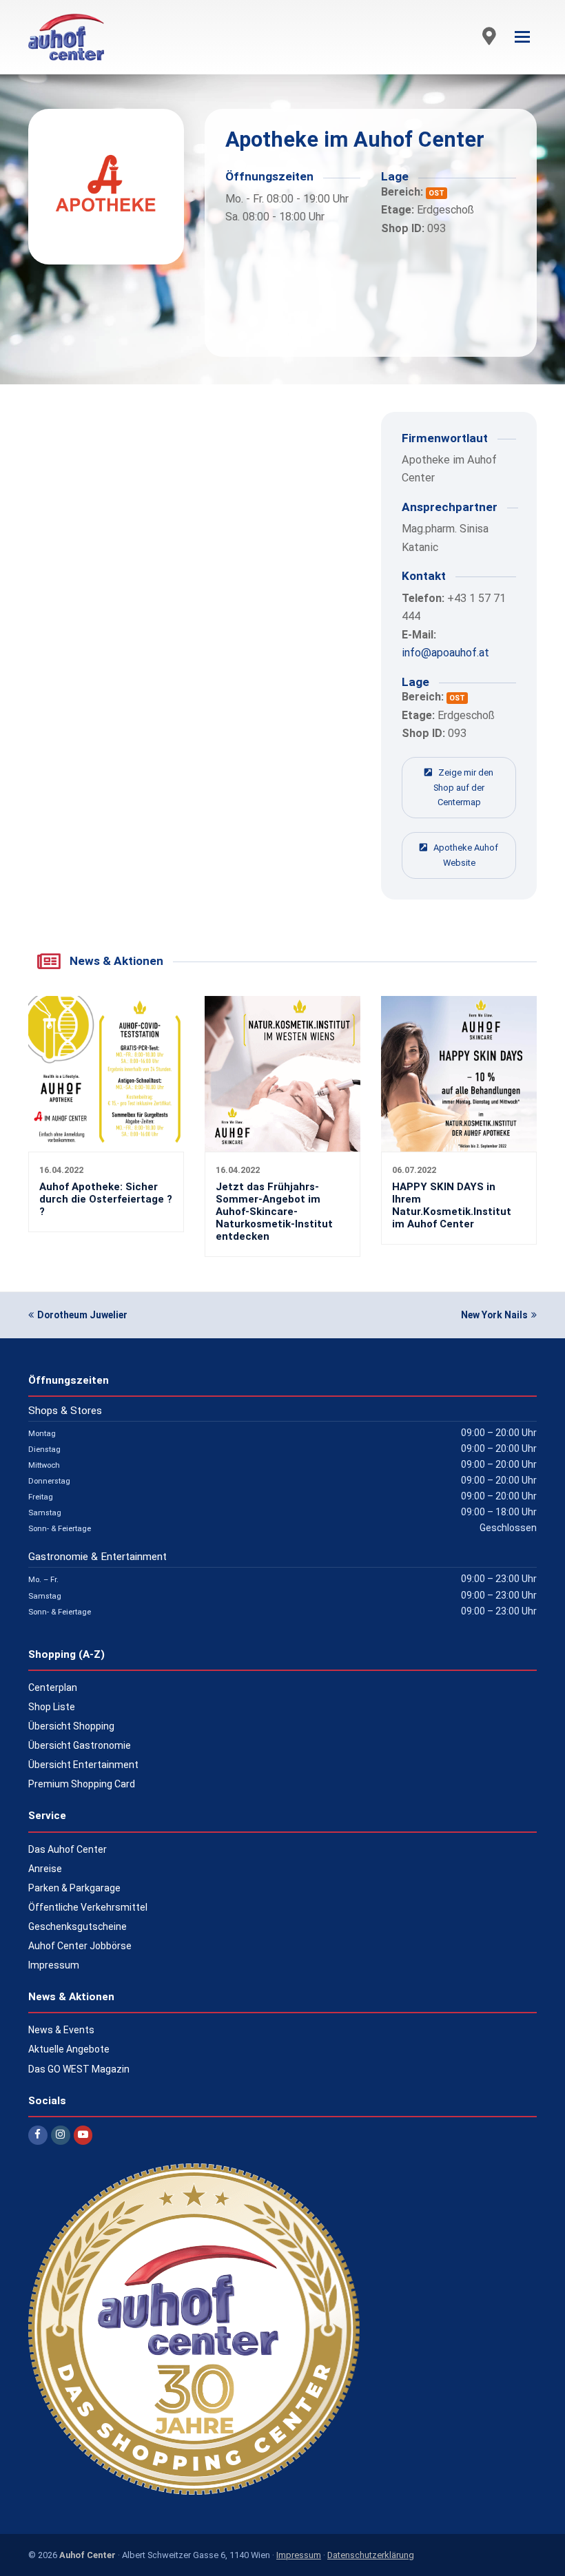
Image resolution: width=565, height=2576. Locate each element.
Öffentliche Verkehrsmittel (88, 1907)
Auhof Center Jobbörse (80, 1946)
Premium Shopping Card (82, 1784)
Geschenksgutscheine (78, 1926)
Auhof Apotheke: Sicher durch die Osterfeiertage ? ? (106, 1199)
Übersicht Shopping (71, 1726)
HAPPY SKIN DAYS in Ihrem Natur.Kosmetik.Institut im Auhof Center (452, 1205)
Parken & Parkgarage (74, 1888)
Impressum (54, 1965)
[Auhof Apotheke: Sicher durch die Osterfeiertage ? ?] (106, 1143)
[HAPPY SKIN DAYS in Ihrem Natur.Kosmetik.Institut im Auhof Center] (459, 1143)
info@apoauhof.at (445, 653)
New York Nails (494, 1315)
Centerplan (53, 1687)
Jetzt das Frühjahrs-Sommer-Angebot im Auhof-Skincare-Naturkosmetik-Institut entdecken (274, 1212)
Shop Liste (52, 1707)
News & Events (61, 2030)
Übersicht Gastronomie (80, 1745)
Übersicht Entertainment (83, 1765)
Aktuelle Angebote (69, 2049)
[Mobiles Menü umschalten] (522, 37)
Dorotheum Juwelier (82, 1315)
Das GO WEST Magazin (79, 2069)
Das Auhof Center (68, 1849)
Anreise (45, 1869)
